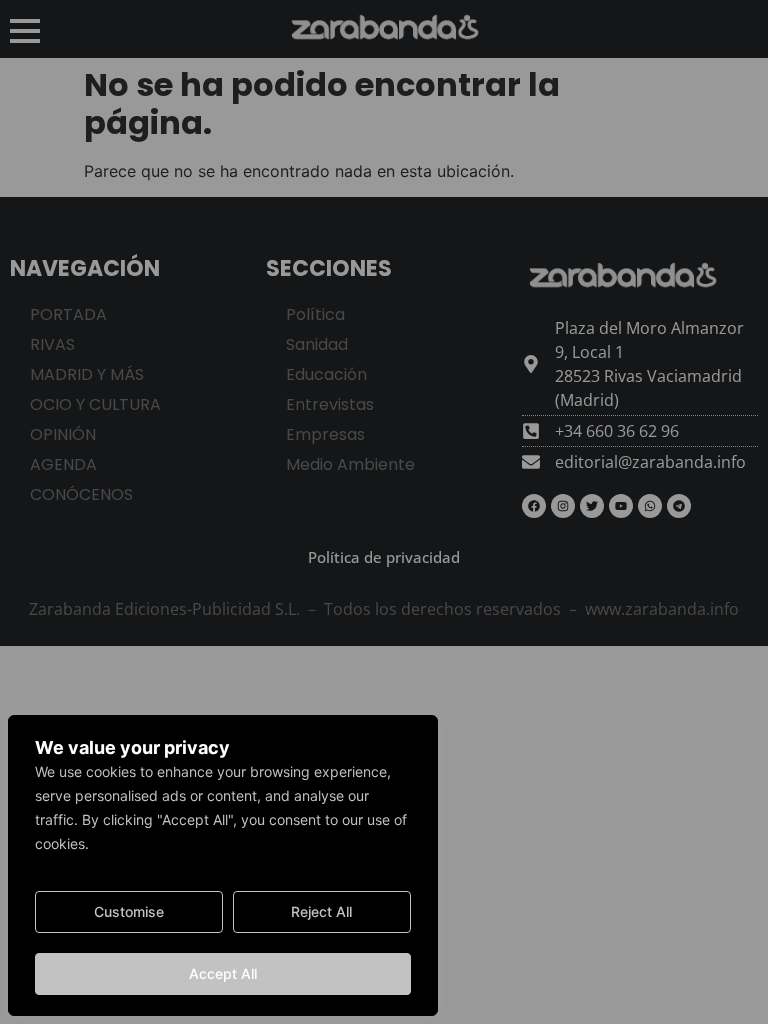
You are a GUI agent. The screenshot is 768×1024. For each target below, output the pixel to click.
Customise (129, 911)
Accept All (223, 973)
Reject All (321, 911)
